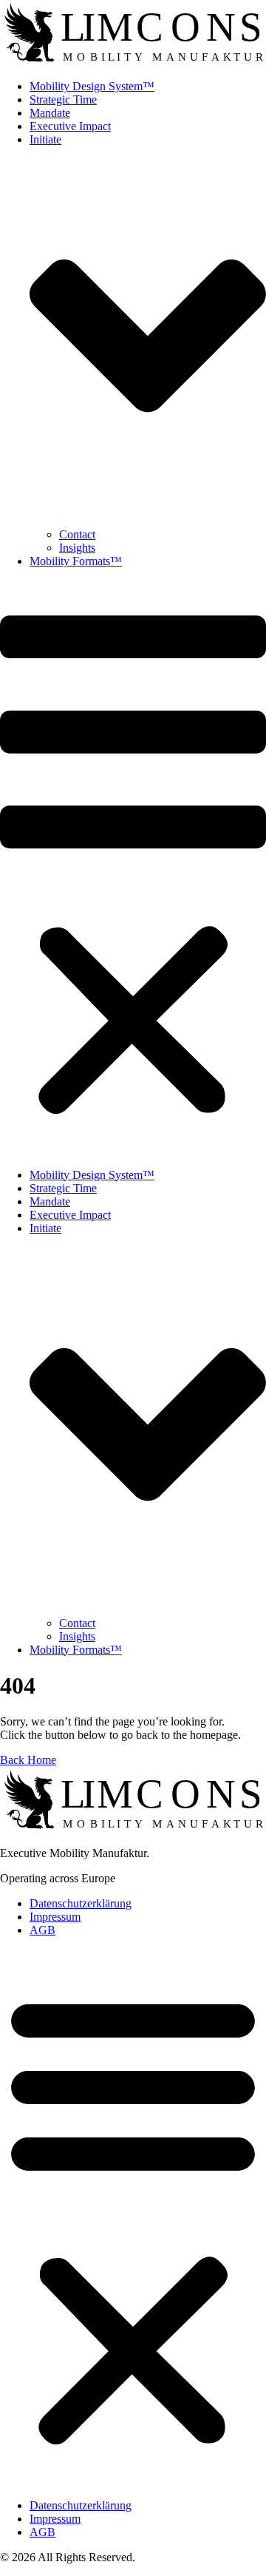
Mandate (50, 113)
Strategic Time (63, 99)
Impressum (55, 1917)
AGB (42, 1930)
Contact (77, 534)
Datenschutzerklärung (81, 1903)
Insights (77, 548)
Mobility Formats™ (76, 561)
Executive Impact (70, 126)
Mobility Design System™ (92, 86)
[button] (133, 868)
